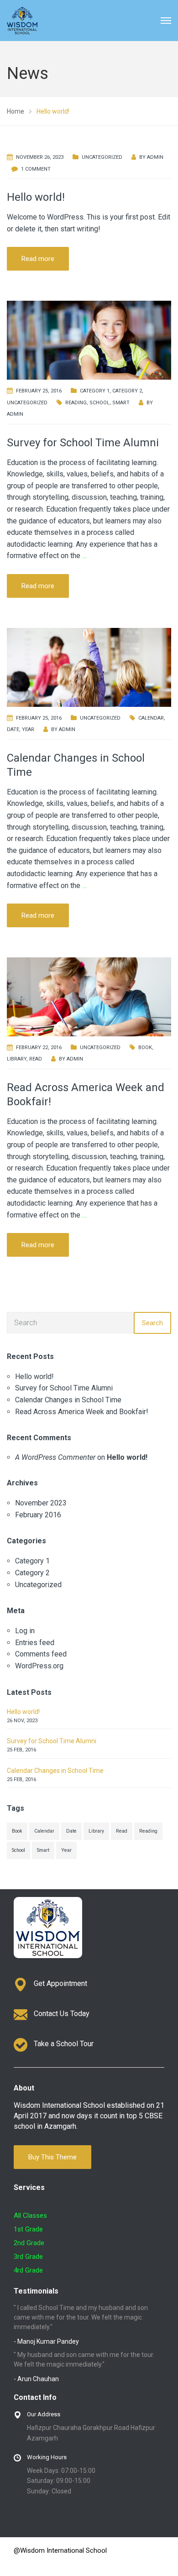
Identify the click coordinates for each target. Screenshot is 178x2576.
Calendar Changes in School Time (68, 1400)
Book (145, 1048)
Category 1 (95, 391)
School (99, 403)
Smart (121, 403)
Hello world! (36, 197)
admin (155, 157)
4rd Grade (28, 2270)
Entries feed (35, 1643)
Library (17, 1059)
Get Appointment (60, 1983)
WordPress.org (39, 1666)
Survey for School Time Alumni (83, 443)
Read (36, 1059)
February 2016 (38, 1515)
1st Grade (28, 2229)
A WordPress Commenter (55, 1457)
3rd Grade (28, 2257)
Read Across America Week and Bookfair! (82, 1412)
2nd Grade (29, 2243)
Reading (76, 403)
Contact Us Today (62, 2014)
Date (13, 729)
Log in (25, 1631)
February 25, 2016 (39, 391)
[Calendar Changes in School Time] (89, 666)
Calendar (151, 718)
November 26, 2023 (40, 157)
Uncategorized (102, 157)
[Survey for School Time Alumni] (89, 340)
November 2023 (41, 1503)
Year (28, 729)
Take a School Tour (64, 2044)
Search (152, 1323)
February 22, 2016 (39, 1048)
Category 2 (127, 391)
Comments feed (41, 1654)
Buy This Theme (52, 2157)
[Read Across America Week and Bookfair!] (89, 996)
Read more (38, 259)
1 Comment (36, 169)
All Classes (30, 2215)
